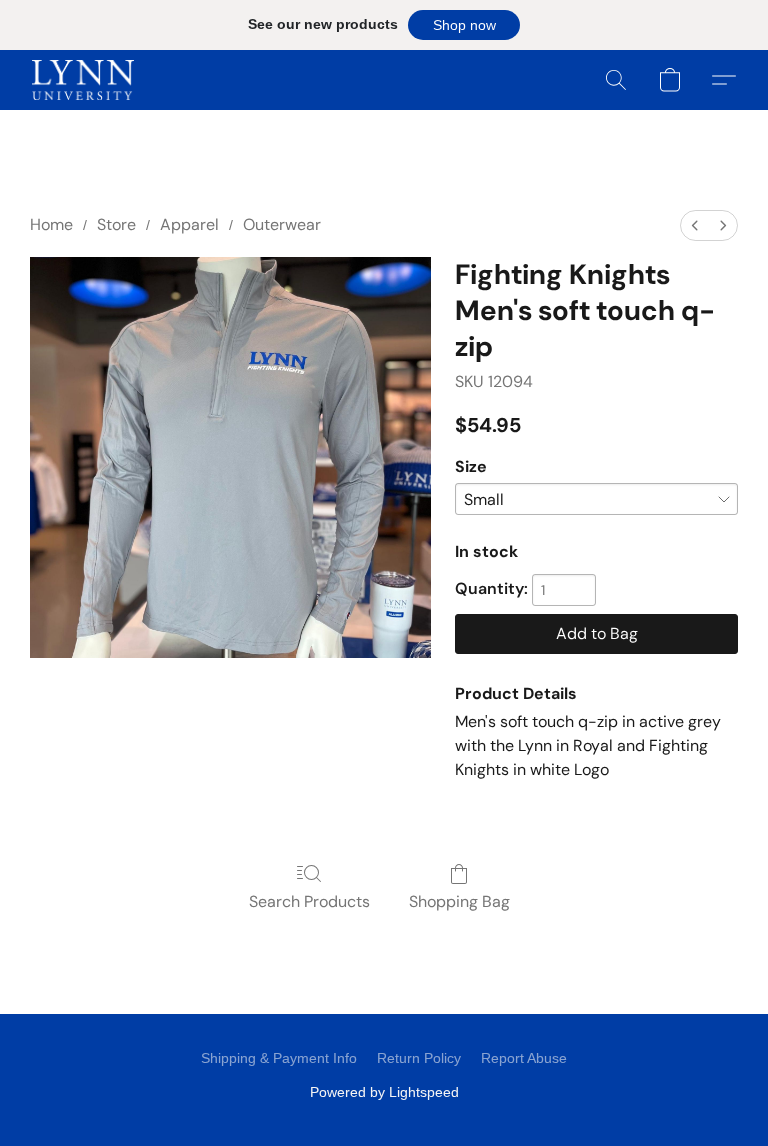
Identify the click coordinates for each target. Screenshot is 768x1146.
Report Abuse (524, 1058)
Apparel (189, 224)
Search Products (309, 901)
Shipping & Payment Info (279, 1058)
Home (51, 224)
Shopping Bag (459, 901)
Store (116, 224)
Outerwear (282, 224)
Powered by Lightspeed (384, 1092)
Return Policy (419, 1058)
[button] (464, 25)
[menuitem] (695, 225)
